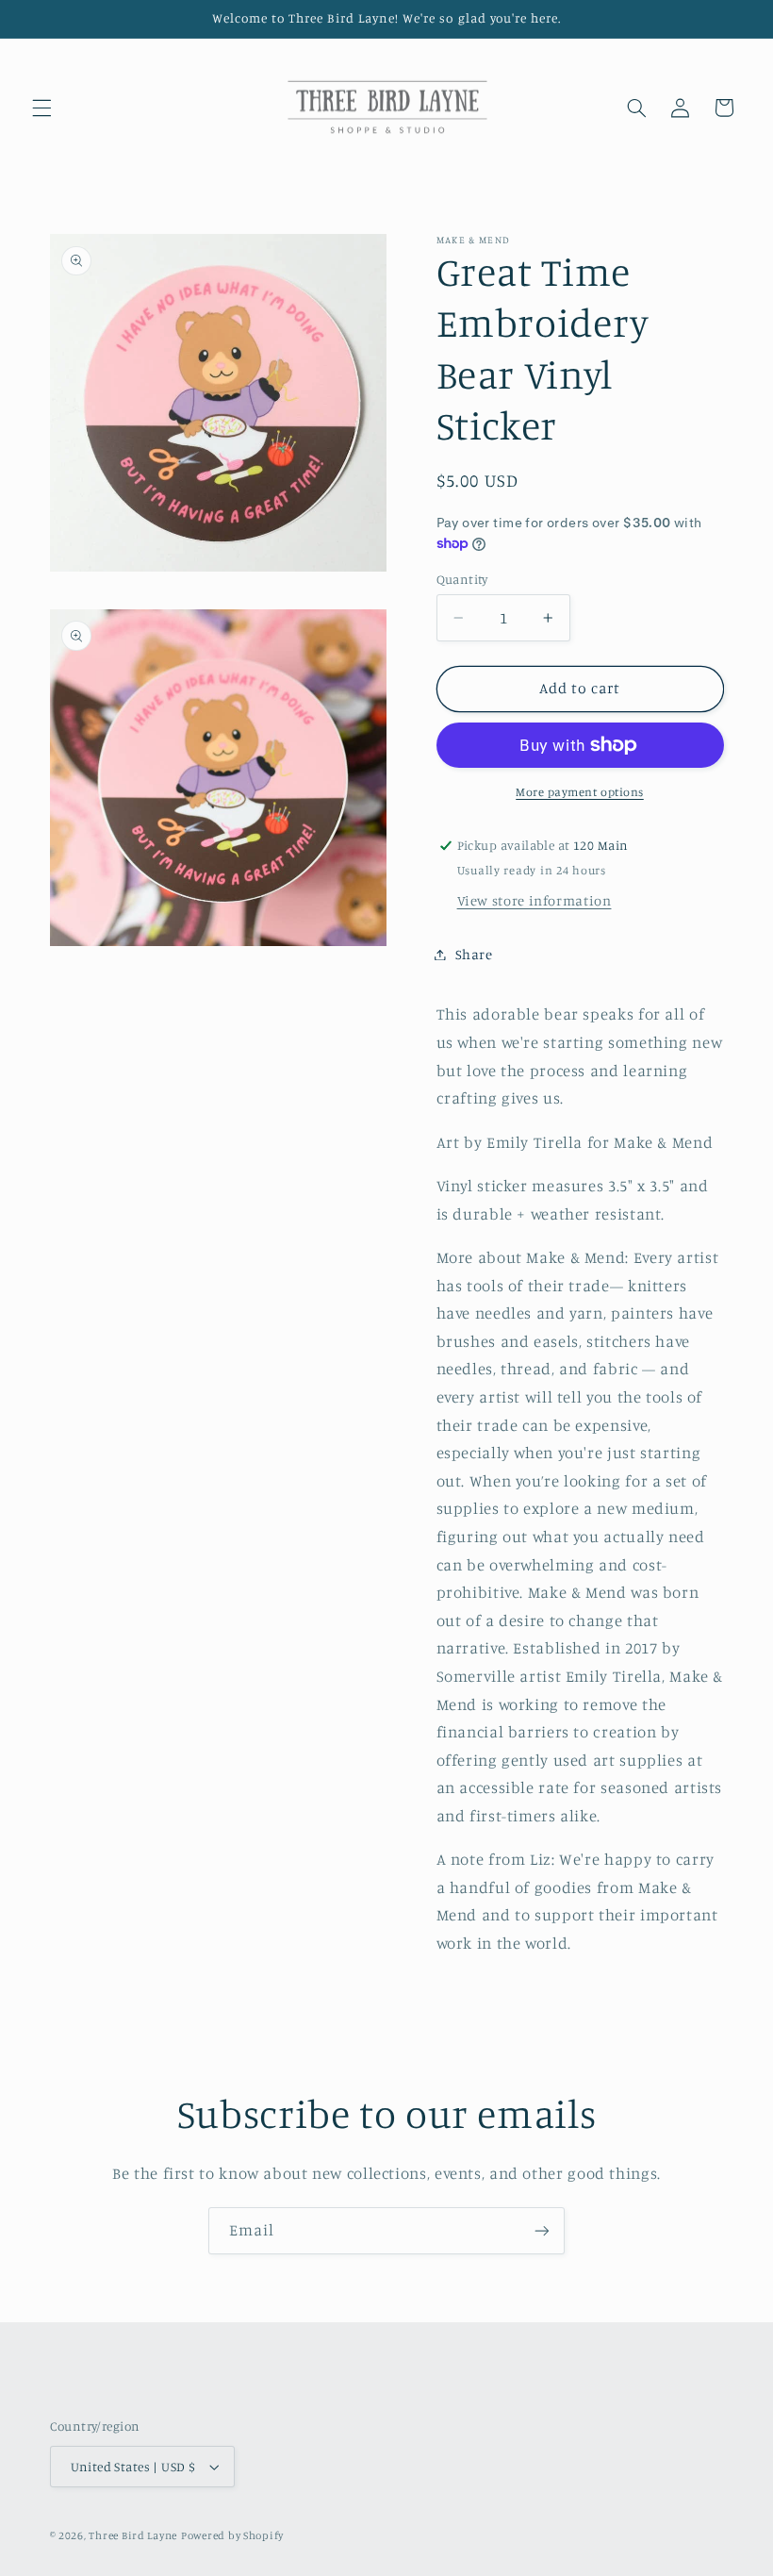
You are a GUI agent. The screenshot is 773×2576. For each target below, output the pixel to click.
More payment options (580, 792)
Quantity (462, 579)
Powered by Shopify (232, 2535)
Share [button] (474, 954)
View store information (535, 900)
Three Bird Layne (133, 2535)
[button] (41, 108)
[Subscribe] (542, 2230)
